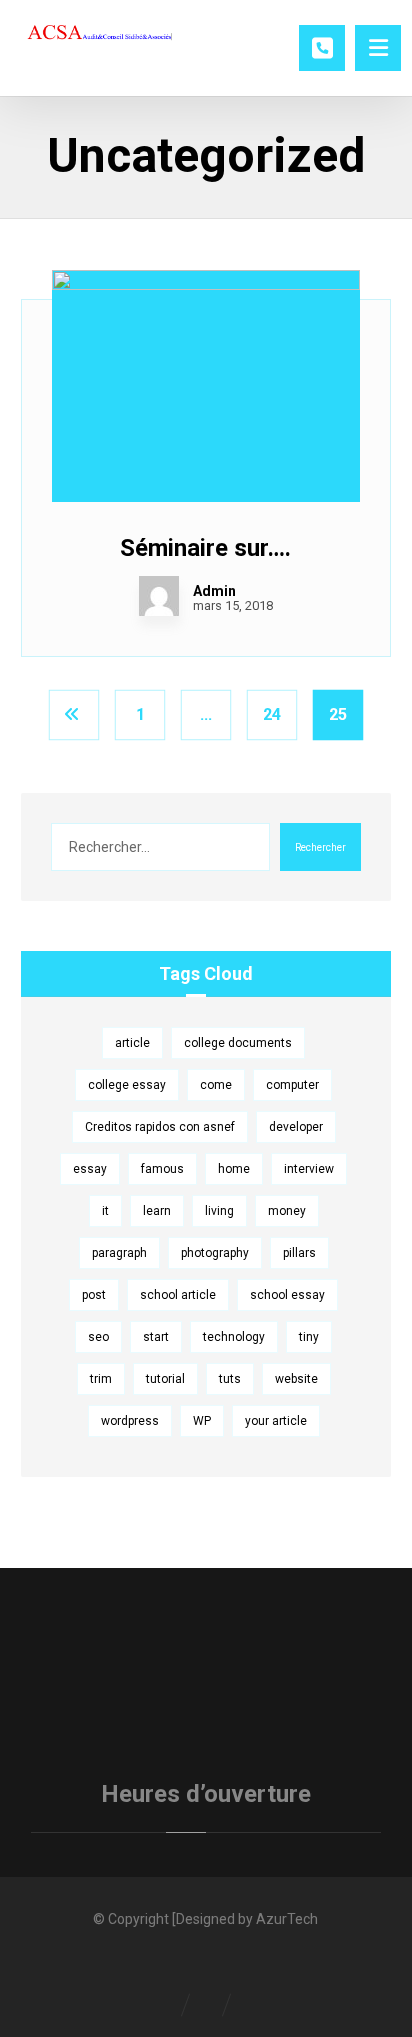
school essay (287, 1295)
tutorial (165, 1379)
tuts (230, 1379)
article (132, 1043)
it (105, 1211)
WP (202, 1421)
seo (98, 1337)
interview (309, 1169)
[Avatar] (159, 596)
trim (101, 1379)
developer (296, 1127)
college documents (238, 1043)
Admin (214, 591)
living (219, 1211)
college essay (127, 1085)
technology (234, 1337)
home (234, 1169)
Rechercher (320, 847)
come (216, 1085)
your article (276, 1421)
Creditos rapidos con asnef (160, 1127)
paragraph (119, 1253)
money (287, 1211)
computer (292, 1085)
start (156, 1337)
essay (90, 1169)
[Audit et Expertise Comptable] (101, 35)
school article (178, 1295)
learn (157, 1211)
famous (162, 1169)
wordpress (130, 1421)
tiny (309, 1337)
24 (272, 714)
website (296, 1379)
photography (215, 1253)
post (94, 1295)
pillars (299, 1253)
